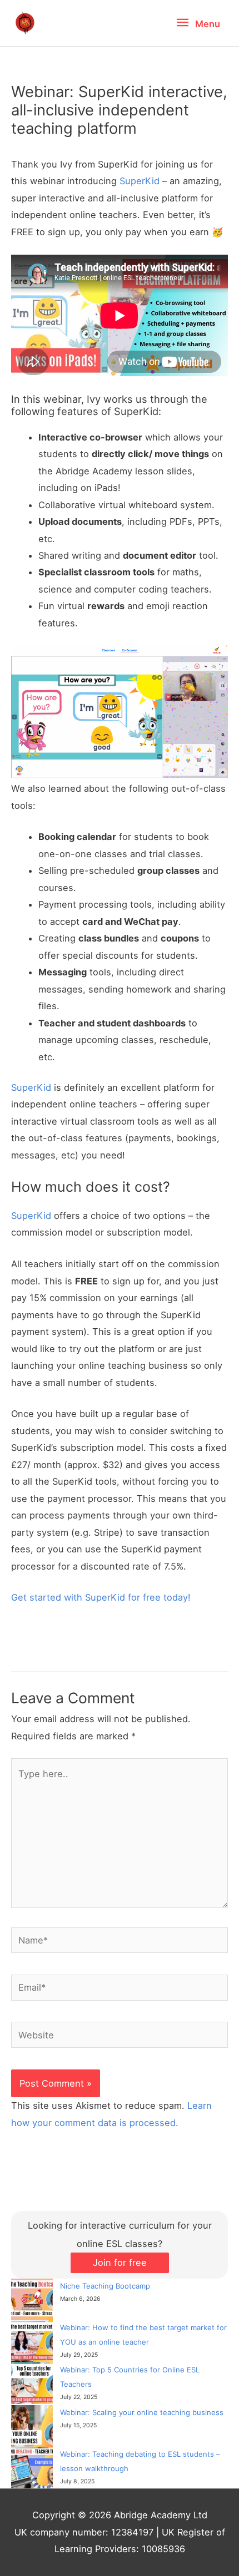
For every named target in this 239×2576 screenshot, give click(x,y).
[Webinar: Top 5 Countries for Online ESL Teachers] (32, 2383)
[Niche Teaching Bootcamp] (32, 2299)
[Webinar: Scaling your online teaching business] (32, 2426)
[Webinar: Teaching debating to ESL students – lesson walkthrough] (32, 2468)
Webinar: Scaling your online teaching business (142, 2412)
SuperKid (140, 181)
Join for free (120, 2263)
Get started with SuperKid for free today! (101, 1597)
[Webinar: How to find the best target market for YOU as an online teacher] (32, 2341)
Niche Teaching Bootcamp (105, 2286)
